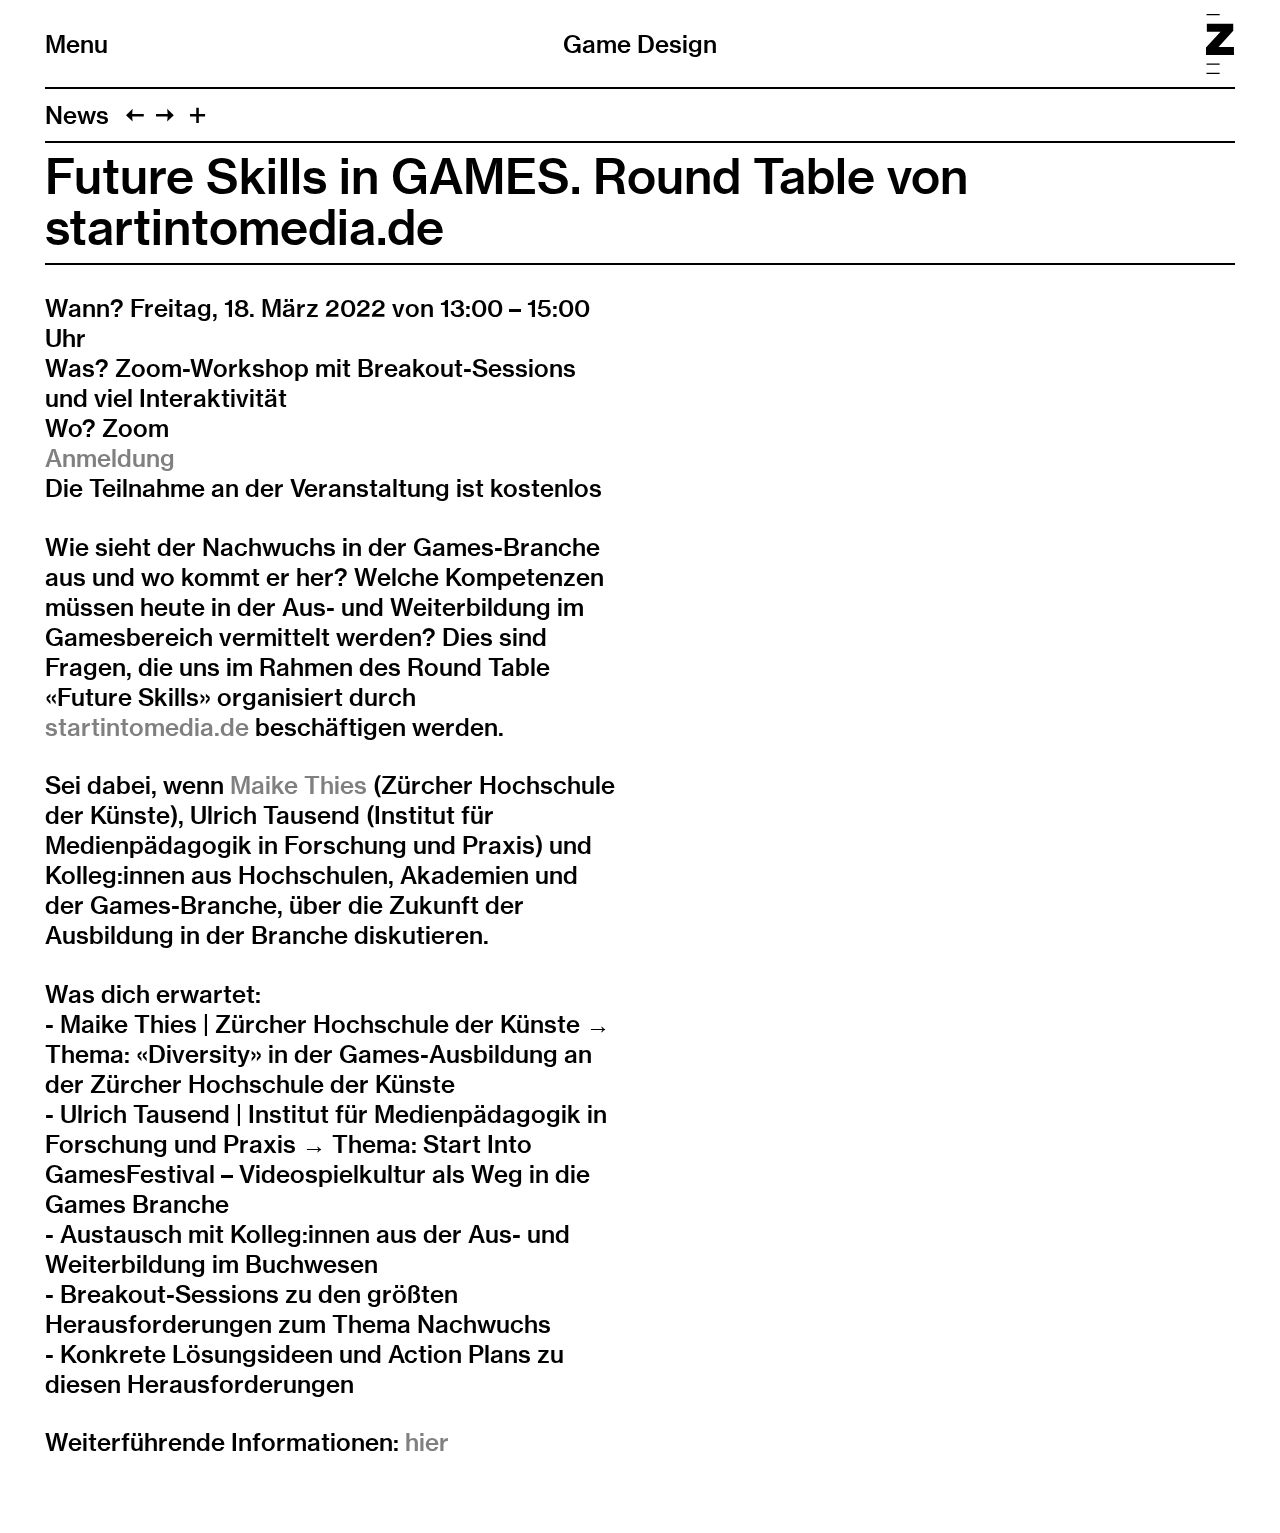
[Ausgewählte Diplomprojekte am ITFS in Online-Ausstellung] (135, 115)
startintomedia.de (147, 727)
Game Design (640, 44)
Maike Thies (298, 785)
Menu (76, 44)
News (77, 115)
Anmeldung (110, 458)
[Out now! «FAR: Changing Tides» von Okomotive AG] (165, 115)
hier (427, 1442)
